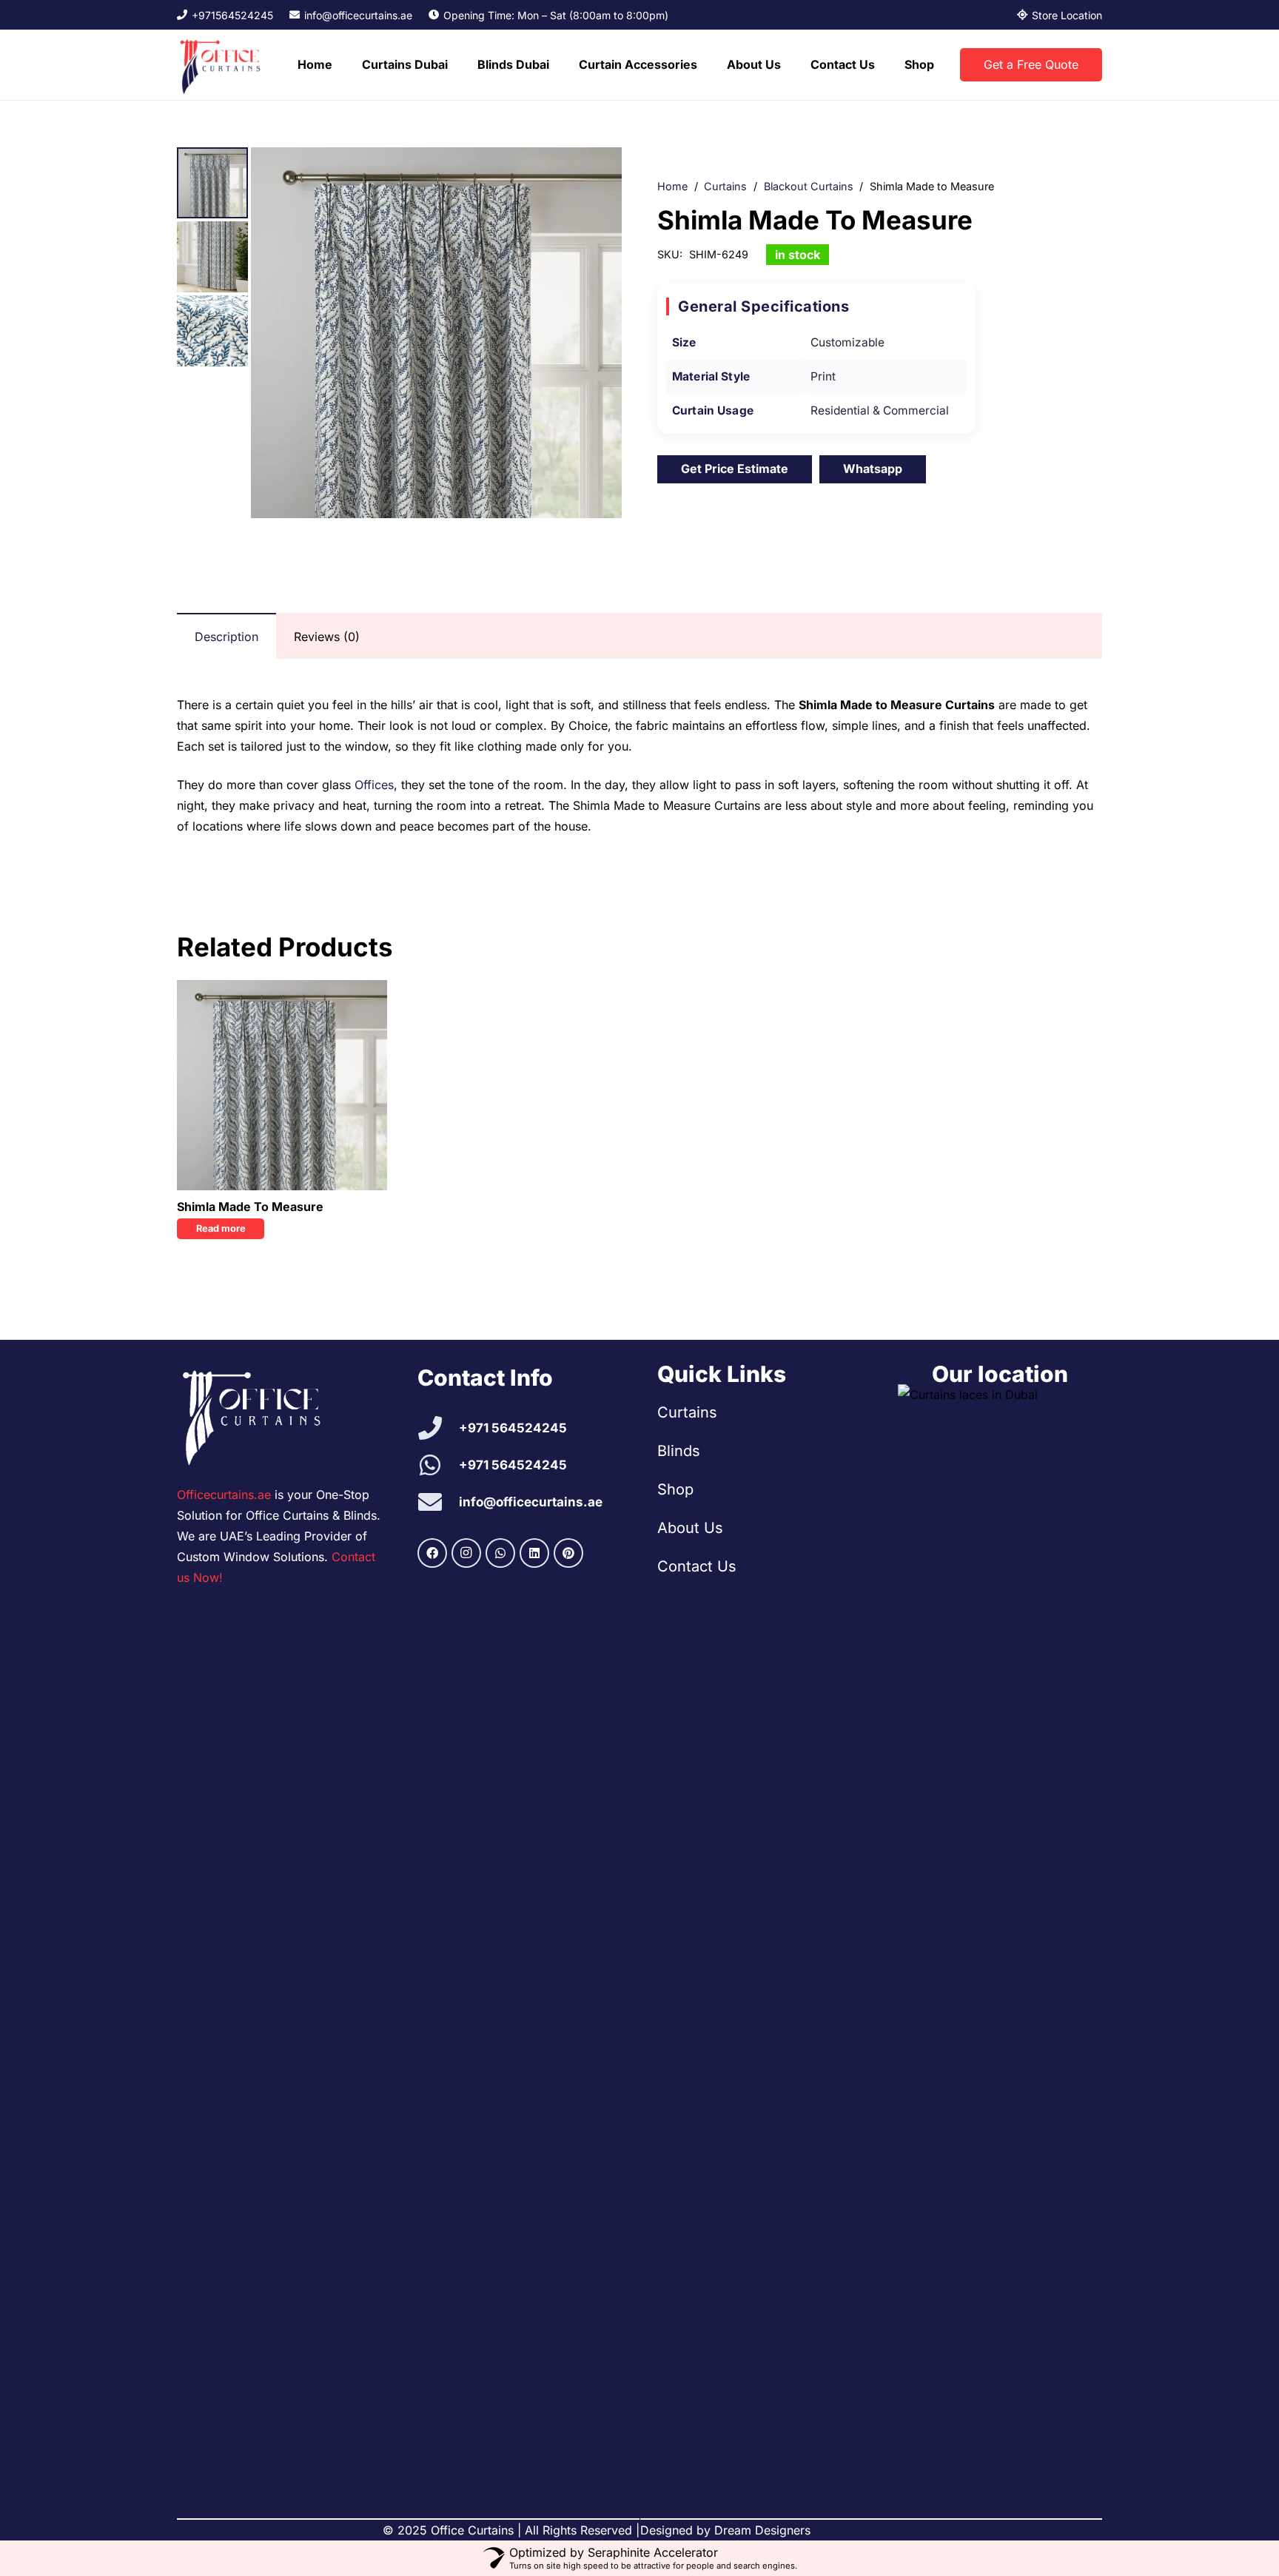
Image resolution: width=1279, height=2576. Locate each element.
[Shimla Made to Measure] (282, 1085)
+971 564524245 (513, 1428)
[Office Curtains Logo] (224, 65)
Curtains (725, 186)
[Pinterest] (568, 1553)
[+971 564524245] (439, 1428)
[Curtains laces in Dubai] (1000, 1939)
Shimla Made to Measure (250, 1207)
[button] (455, 65)
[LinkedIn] (534, 1553)
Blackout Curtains (809, 186)
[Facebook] (432, 1553)
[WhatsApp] (500, 1553)
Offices (374, 785)
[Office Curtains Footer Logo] (259, 1415)
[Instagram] (466, 1553)
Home (672, 186)
